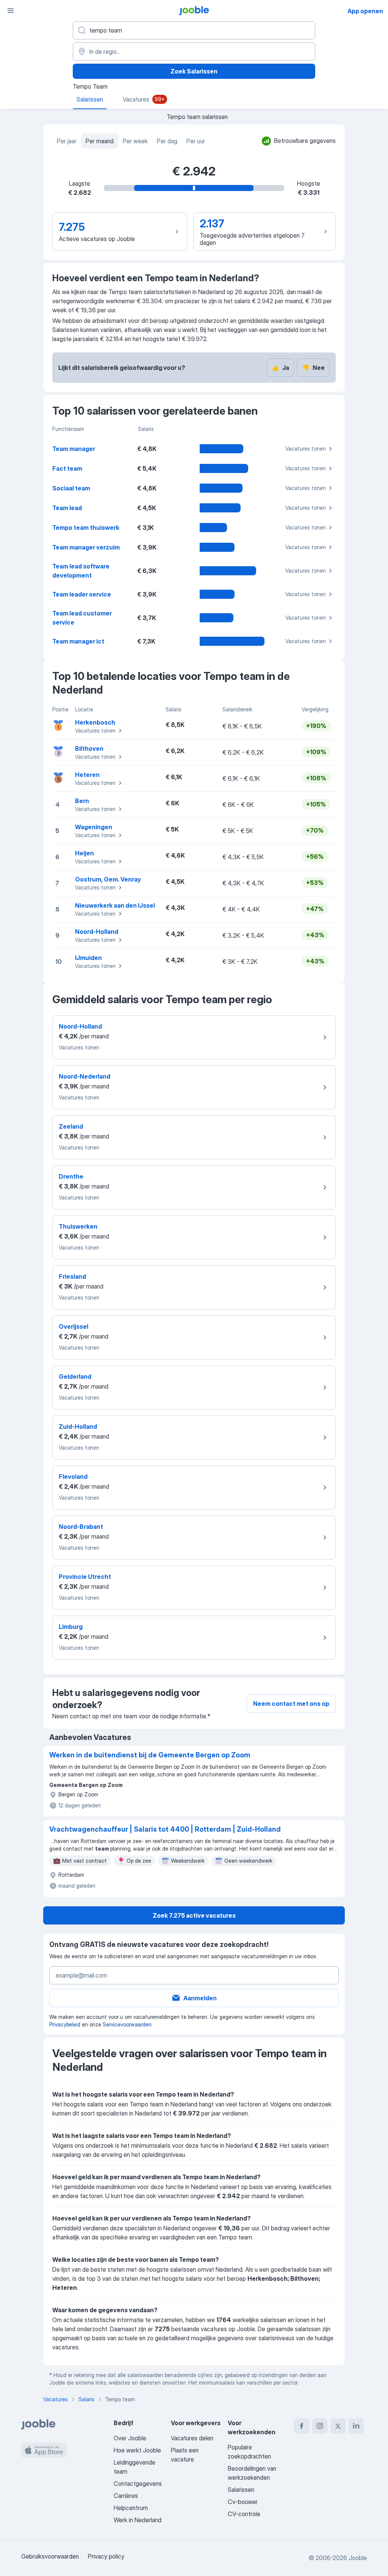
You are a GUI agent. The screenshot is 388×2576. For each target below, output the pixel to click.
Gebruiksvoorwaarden (50, 2556)
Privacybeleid (65, 2024)
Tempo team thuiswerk (86, 528)
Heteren (87, 775)
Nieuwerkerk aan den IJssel (115, 905)
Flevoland (73, 1477)
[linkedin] (356, 2426)
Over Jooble (130, 2438)
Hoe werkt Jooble (137, 2450)
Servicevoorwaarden (127, 2024)
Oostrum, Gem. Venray (108, 879)
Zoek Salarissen (194, 71)
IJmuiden (88, 958)
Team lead (67, 508)
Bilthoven (89, 749)
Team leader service (82, 594)
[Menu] (11, 11)
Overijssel (74, 1326)
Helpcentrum (131, 2508)
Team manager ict (78, 641)
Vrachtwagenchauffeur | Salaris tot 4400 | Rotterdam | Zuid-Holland (165, 1829)
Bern (82, 801)
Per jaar (67, 141)
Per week (135, 141)
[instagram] (320, 2426)
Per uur (196, 141)
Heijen (84, 853)
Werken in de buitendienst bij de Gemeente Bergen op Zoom (150, 1755)
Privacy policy (106, 2556)
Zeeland (71, 1126)
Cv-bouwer (243, 2502)
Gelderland (75, 1376)
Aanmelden (200, 1998)
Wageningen (94, 827)
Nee (313, 368)
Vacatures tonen (306, 449)
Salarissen (241, 2490)
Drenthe (71, 1176)
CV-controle (244, 2514)
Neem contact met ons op (291, 1704)
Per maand (100, 141)
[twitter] (338, 2426)
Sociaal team (71, 488)
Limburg (71, 1627)
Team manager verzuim (86, 547)
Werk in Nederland (138, 2520)
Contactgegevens (138, 2484)
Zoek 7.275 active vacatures (194, 1915)
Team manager (74, 449)
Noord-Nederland (84, 1076)
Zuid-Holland (78, 1427)
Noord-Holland (97, 932)
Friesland (72, 1276)
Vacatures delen (192, 2438)
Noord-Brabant (81, 1527)
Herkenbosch (95, 722)
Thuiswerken (78, 1226)
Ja (280, 368)
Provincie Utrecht (85, 1577)
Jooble (358, 2558)
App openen (365, 11)
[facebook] (302, 2426)
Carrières (126, 2496)
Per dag (167, 141)
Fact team (67, 468)
